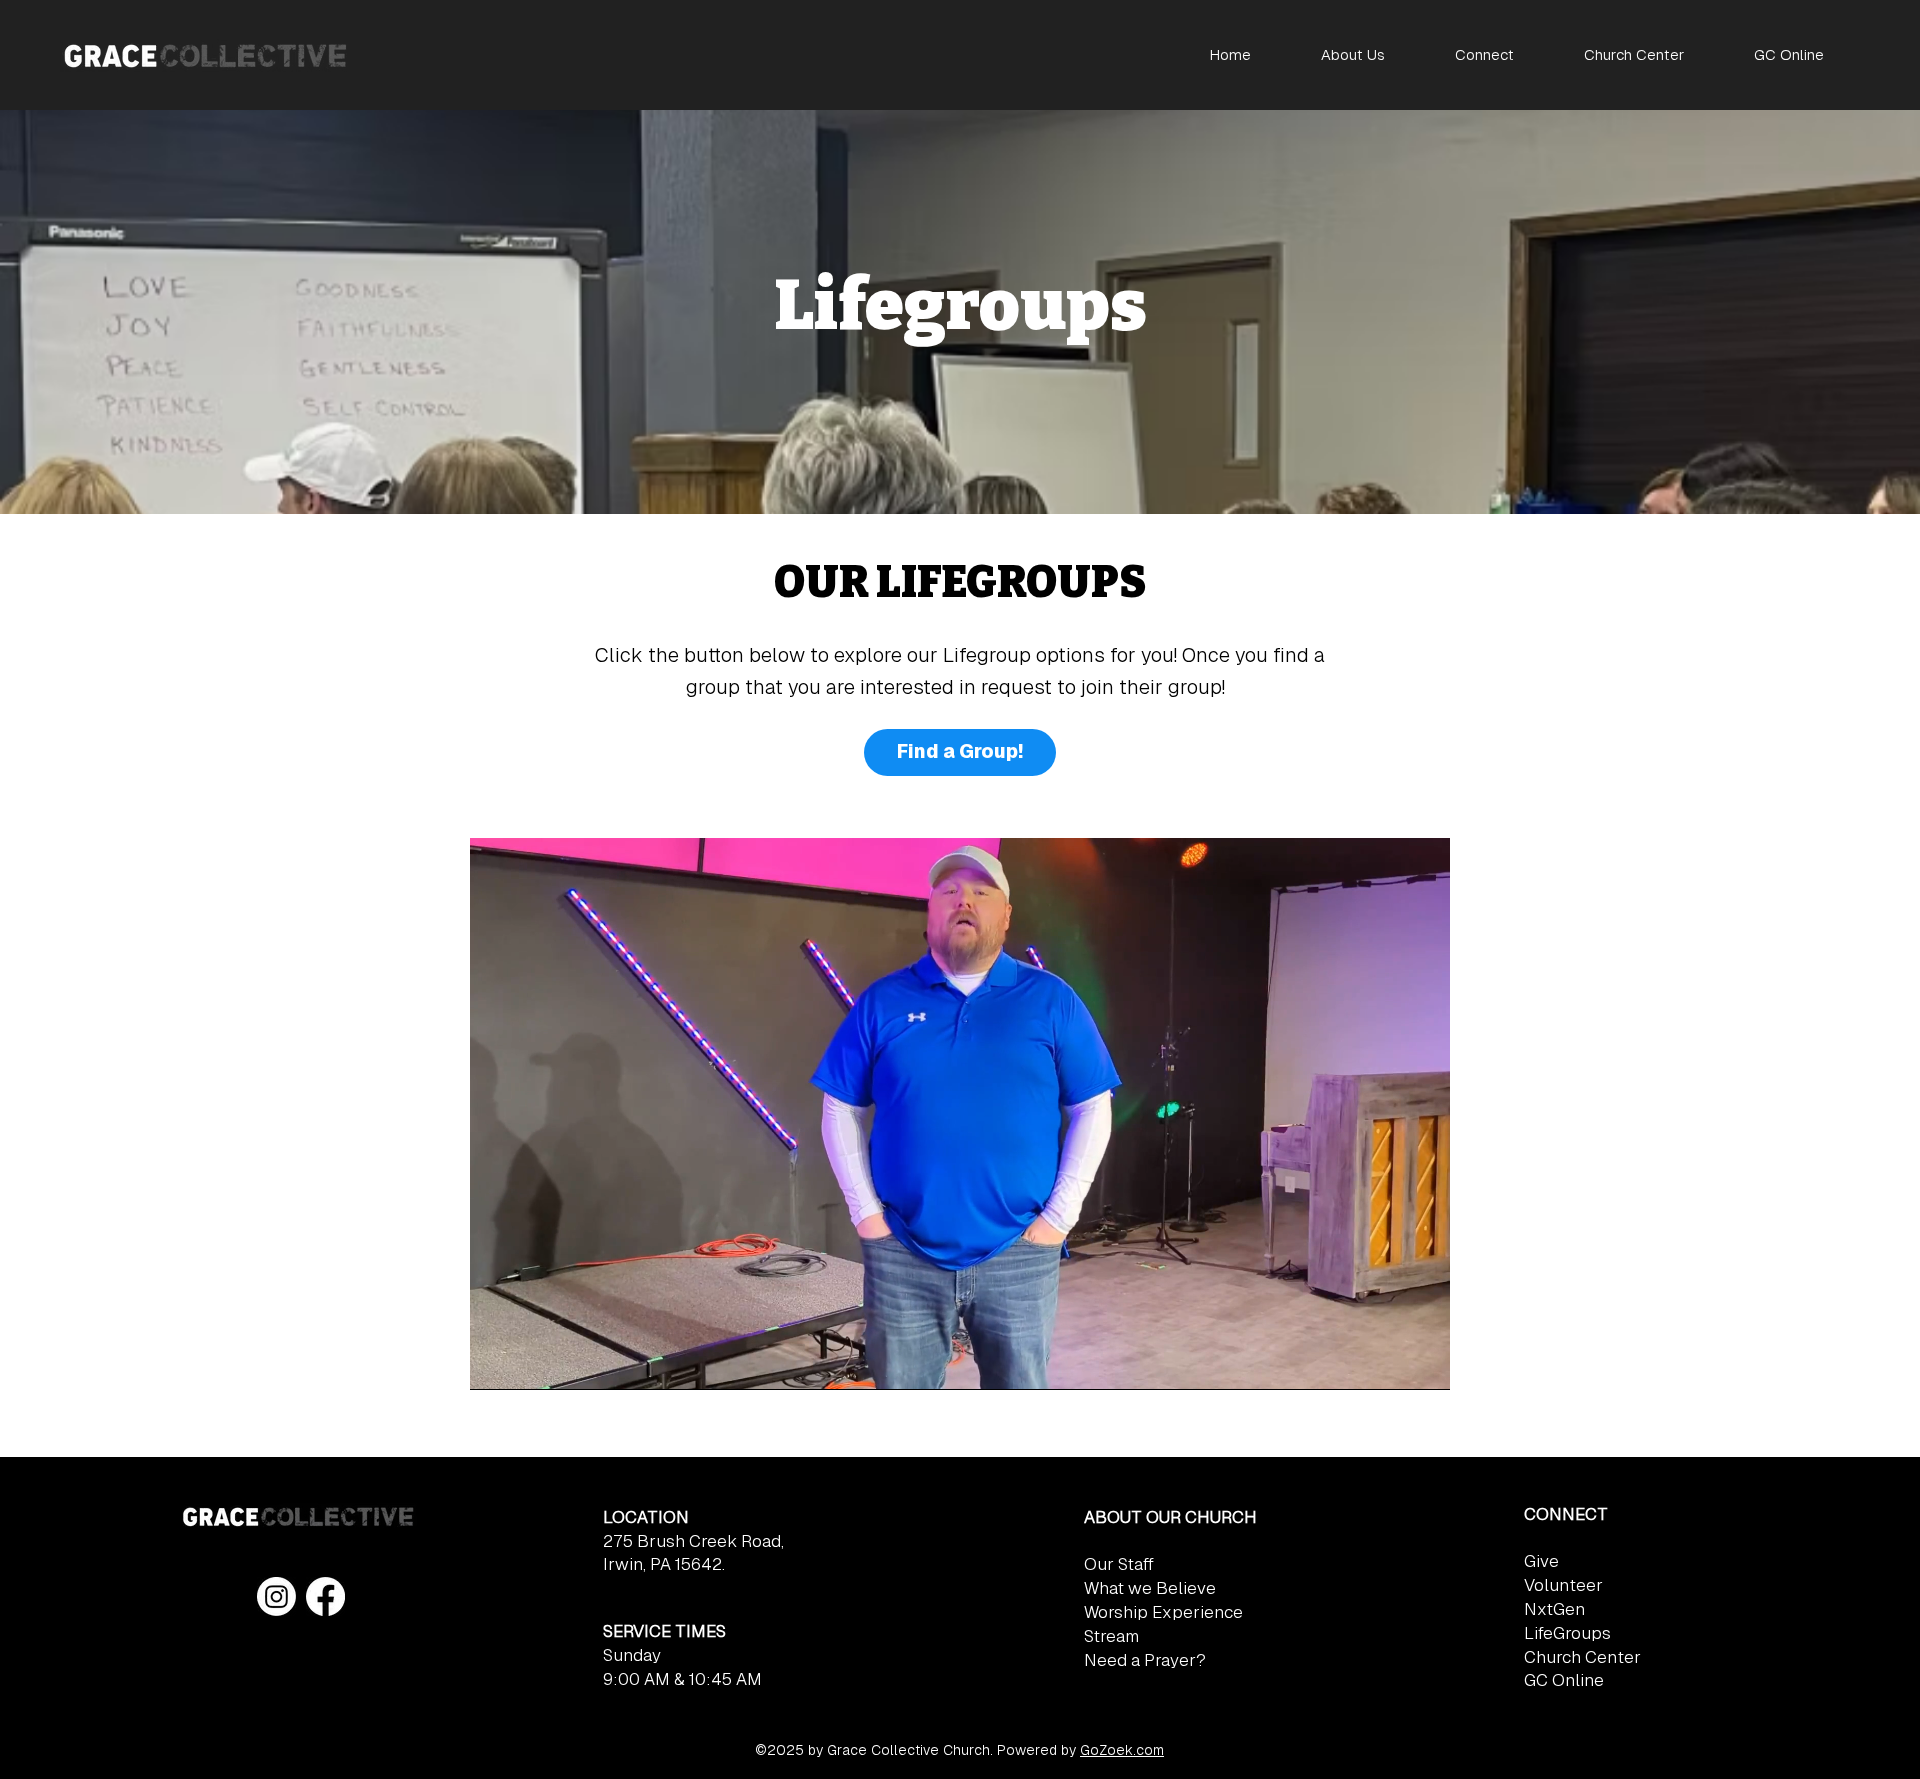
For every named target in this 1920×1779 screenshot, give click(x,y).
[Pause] (496, 1363)
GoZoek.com (1122, 1750)
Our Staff (1119, 1564)
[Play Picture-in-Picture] (1389, 1363)
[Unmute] (530, 1363)
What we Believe (1150, 1588)
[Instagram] (276, 1596)
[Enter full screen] (1423, 1363)
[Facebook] (325, 1596)
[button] (1353, 54)
